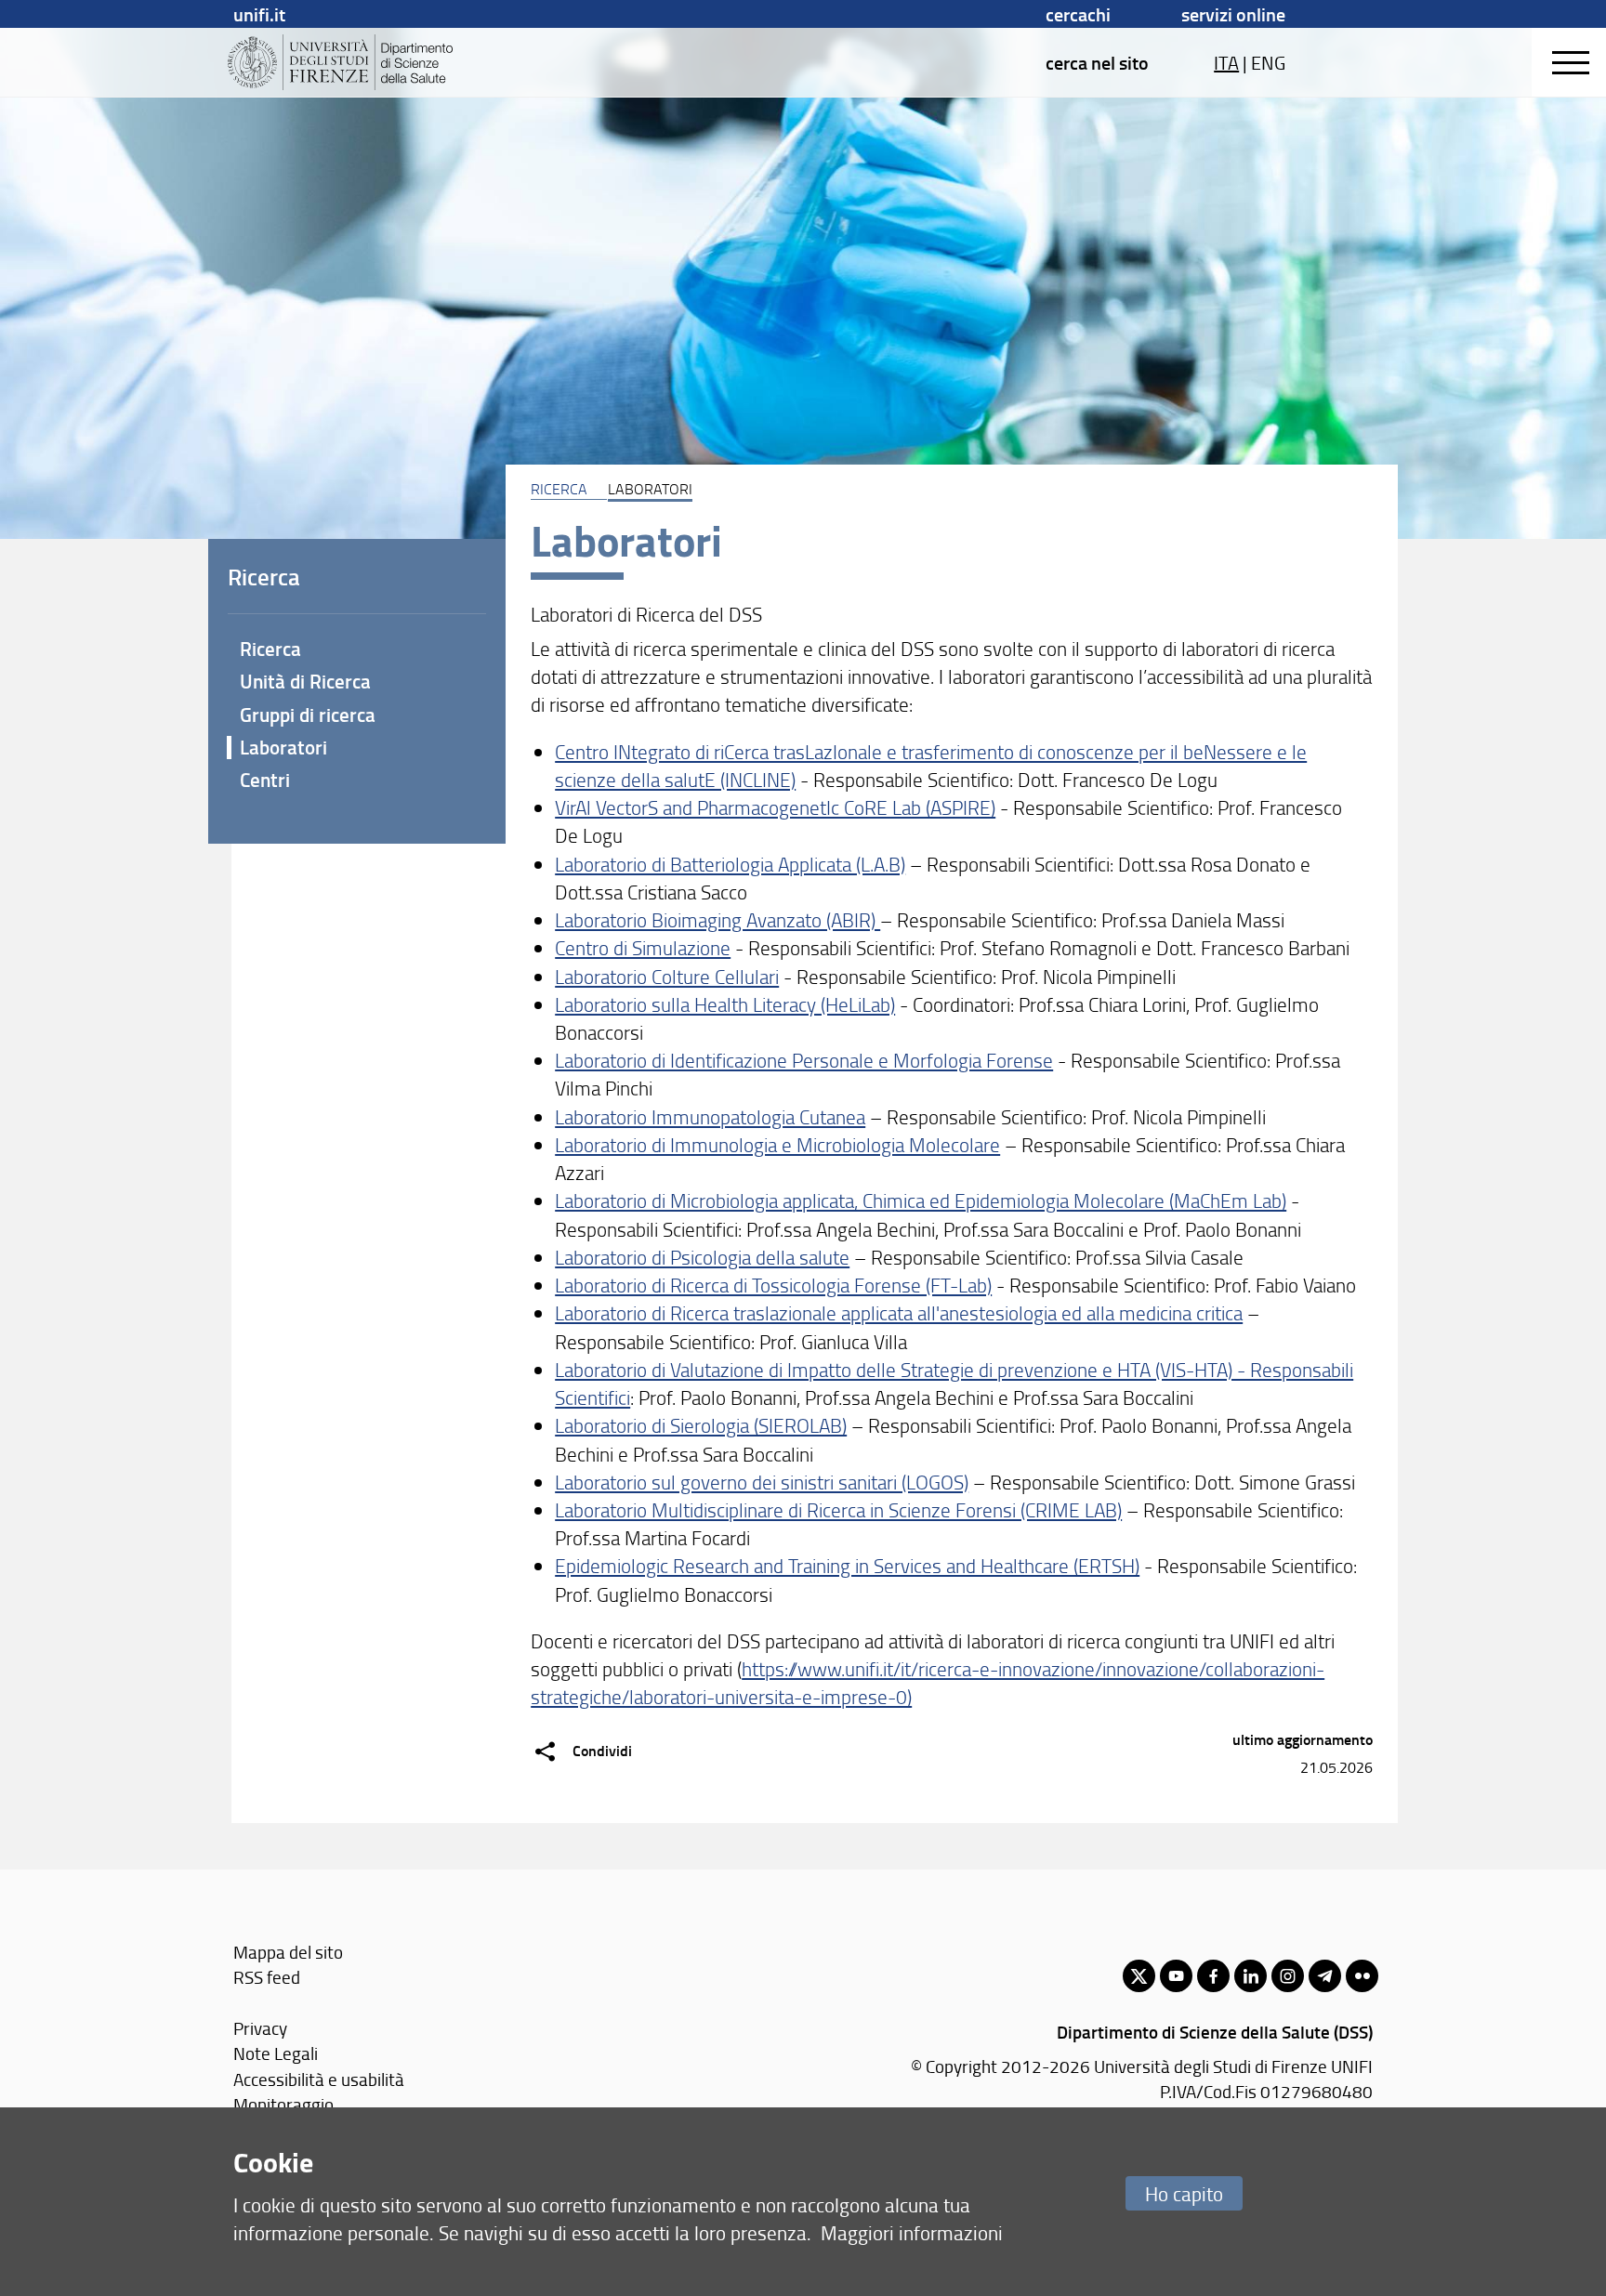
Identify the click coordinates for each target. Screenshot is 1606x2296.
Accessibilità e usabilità (319, 2079)
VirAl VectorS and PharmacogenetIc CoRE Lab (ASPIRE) (775, 807)
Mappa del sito (288, 1952)
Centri (265, 780)
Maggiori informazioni (912, 2232)
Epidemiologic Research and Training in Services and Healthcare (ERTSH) (847, 1565)
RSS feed (267, 1977)
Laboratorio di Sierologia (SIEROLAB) (701, 1425)
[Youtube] (1176, 1976)
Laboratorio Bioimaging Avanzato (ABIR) (717, 919)
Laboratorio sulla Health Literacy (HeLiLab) (725, 1004)
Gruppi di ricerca (308, 715)
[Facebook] (1213, 1976)
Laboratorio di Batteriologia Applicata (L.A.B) (730, 864)
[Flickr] (1362, 1976)
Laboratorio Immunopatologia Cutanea (710, 1116)
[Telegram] (1325, 1976)
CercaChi (1078, 14)
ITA (1226, 62)
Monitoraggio (283, 2104)
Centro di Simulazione (643, 947)
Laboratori (283, 747)
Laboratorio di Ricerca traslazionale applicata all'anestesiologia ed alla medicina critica (899, 1312)
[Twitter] (1139, 1976)
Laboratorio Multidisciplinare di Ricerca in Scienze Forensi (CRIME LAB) (838, 1509)
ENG (1268, 62)
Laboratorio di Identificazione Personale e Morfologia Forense (804, 1060)
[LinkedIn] (1251, 1976)
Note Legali (276, 2053)
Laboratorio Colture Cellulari (667, 976)
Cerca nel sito (1097, 62)
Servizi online (1233, 14)
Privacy (260, 2028)
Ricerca (270, 649)
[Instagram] (1288, 1976)
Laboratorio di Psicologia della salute (702, 1257)
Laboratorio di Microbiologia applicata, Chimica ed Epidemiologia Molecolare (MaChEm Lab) (921, 1200)
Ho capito (1184, 2193)
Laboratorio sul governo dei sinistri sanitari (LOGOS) (762, 1482)
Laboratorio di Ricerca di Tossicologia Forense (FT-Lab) (773, 1285)
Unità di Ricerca (305, 681)
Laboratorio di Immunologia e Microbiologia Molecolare (777, 1144)
